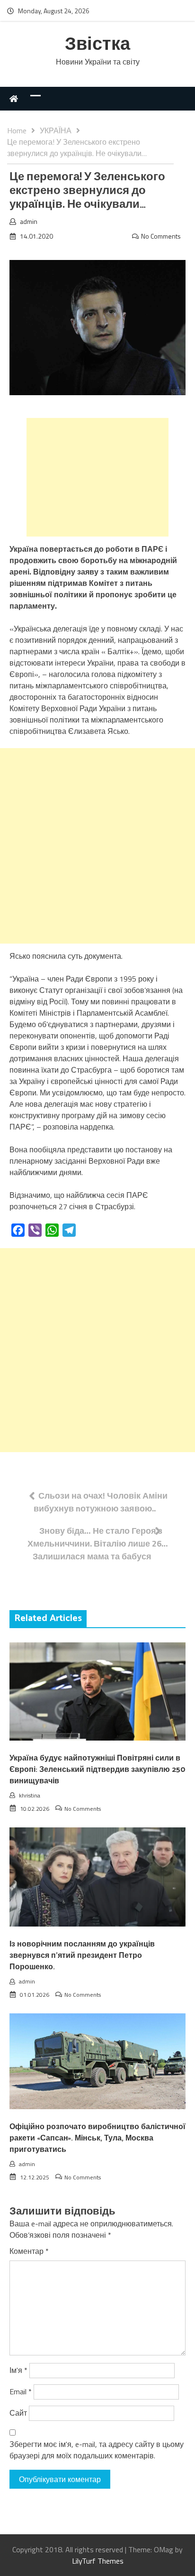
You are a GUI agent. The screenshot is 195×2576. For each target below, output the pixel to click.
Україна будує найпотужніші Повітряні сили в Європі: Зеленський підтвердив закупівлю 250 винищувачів (97, 1770)
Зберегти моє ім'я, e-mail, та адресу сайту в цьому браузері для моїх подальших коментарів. (97, 2450)
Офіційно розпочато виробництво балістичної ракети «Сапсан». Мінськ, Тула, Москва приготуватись (97, 2138)
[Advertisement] (97, 477)
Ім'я (18, 2370)
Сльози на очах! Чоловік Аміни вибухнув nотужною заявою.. (101, 1502)
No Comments (161, 236)
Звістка (97, 45)
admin (29, 221)
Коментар (29, 2251)
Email (21, 2391)
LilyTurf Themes (98, 2561)
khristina (30, 1795)
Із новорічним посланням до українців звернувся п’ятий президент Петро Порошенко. (82, 1956)
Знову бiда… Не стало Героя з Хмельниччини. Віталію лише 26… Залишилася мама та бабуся (98, 1543)
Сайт (18, 2413)
